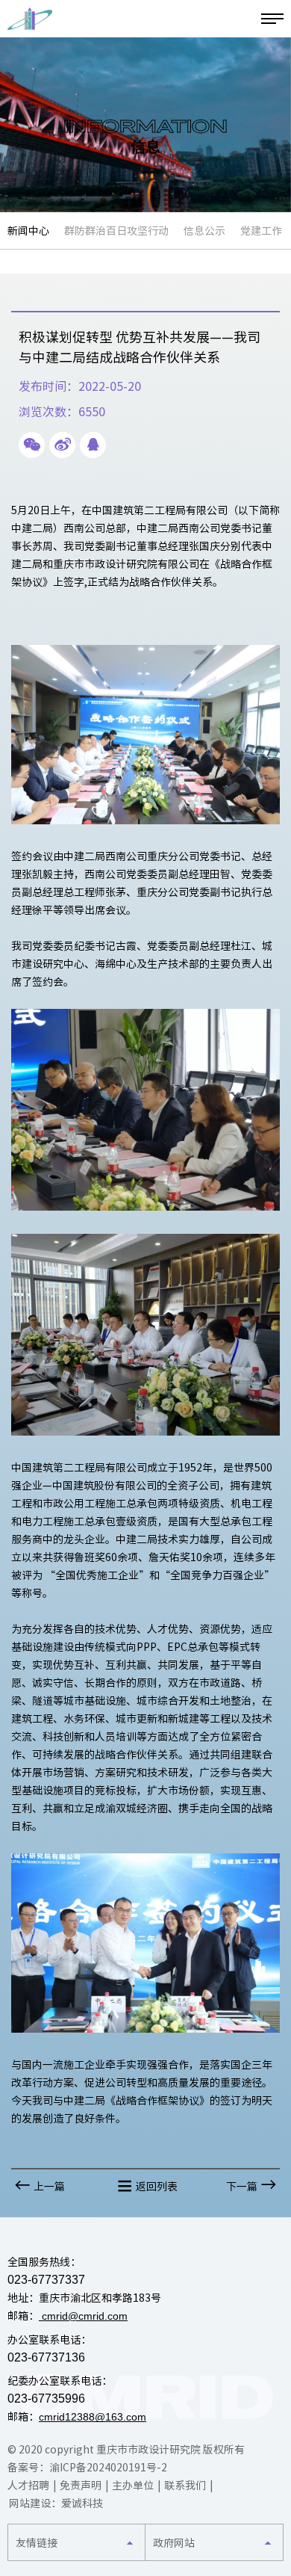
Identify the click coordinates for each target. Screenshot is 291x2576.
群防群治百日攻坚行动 (116, 231)
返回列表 (157, 2187)
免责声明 (81, 2486)
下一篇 (242, 2187)
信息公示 (204, 231)
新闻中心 (28, 231)
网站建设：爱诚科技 (56, 2504)
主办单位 (133, 2486)
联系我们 (185, 2486)
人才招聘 (28, 2486)
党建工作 (261, 231)
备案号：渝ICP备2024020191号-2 (87, 2468)
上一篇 (49, 2187)
